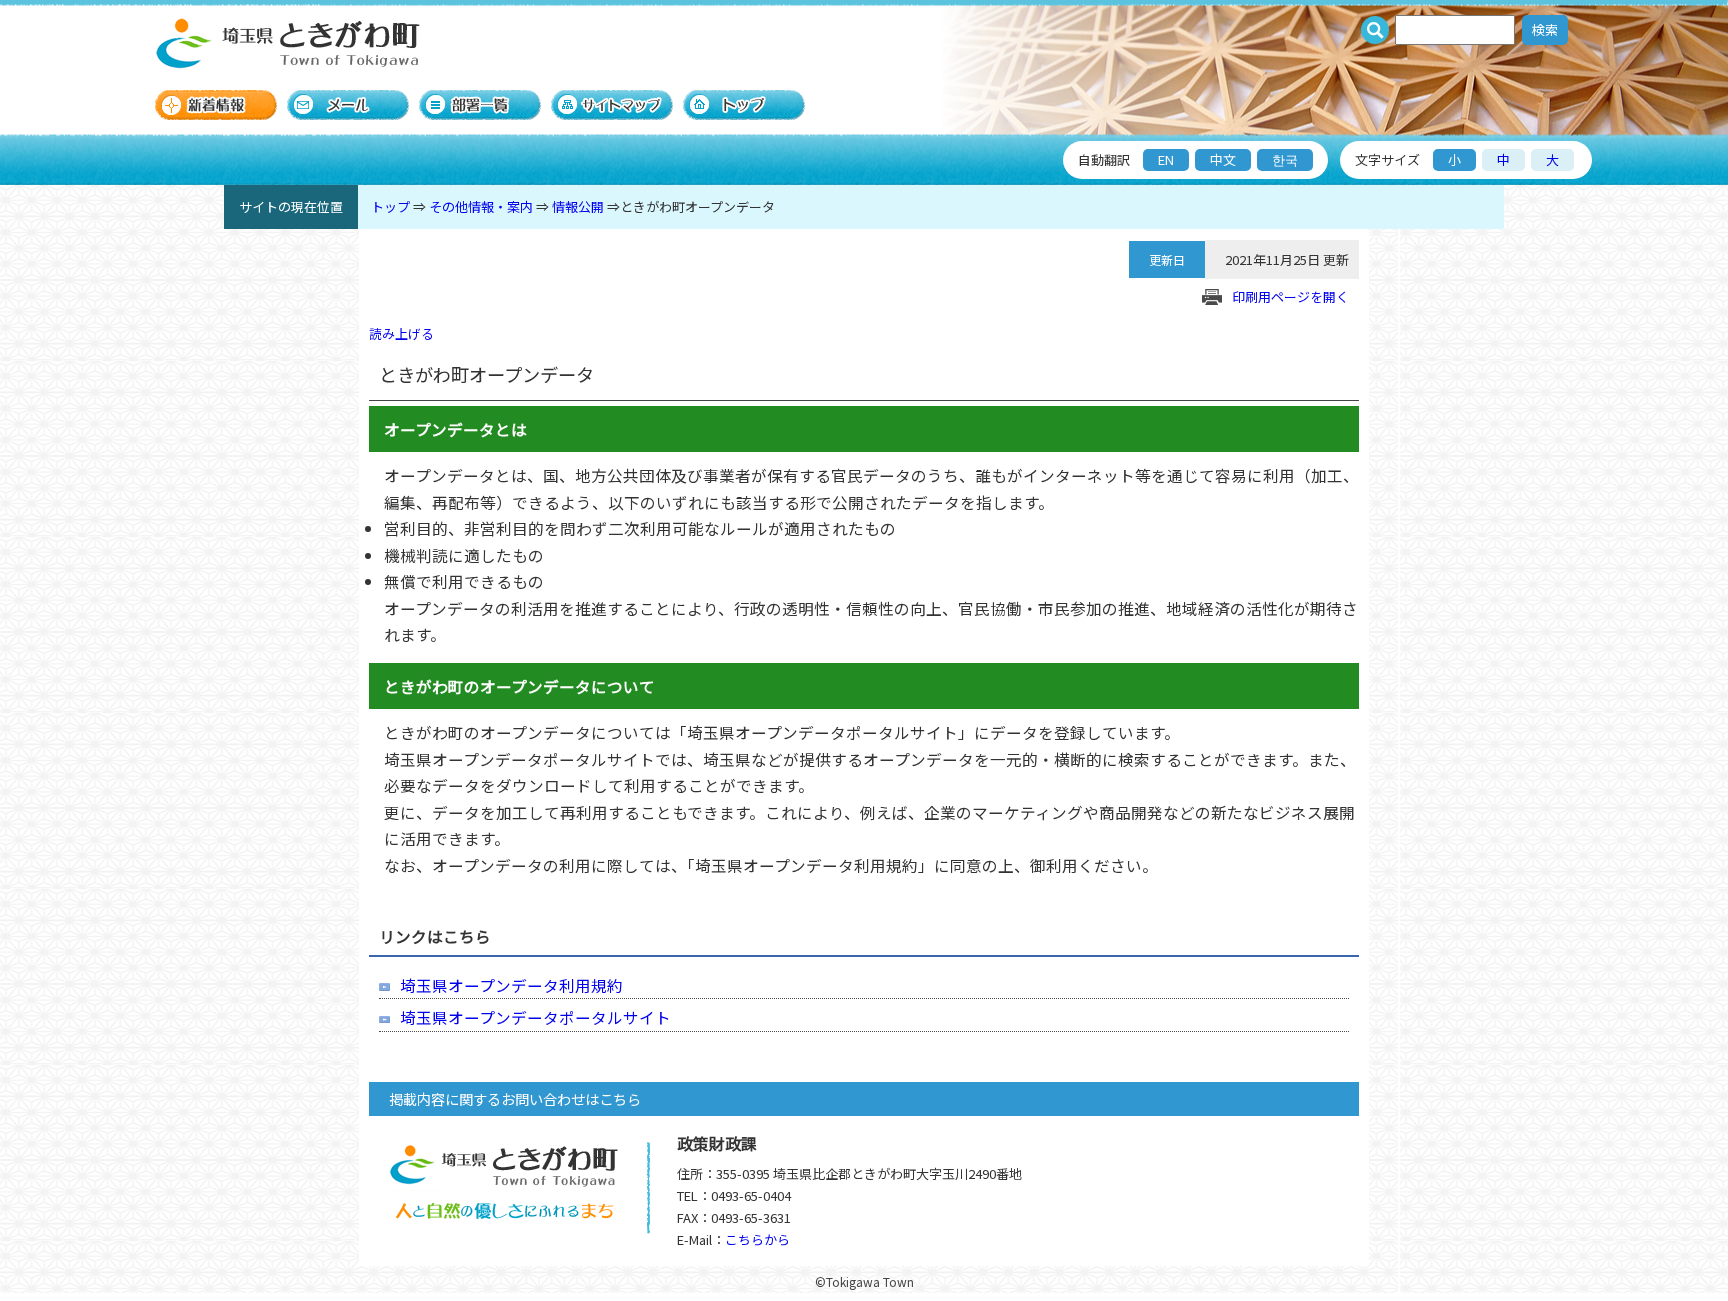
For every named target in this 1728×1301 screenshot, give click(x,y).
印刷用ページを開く (1290, 296)
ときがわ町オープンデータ (697, 206)
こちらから (757, 1239)
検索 (1545, 29)
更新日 (1167, 259)
